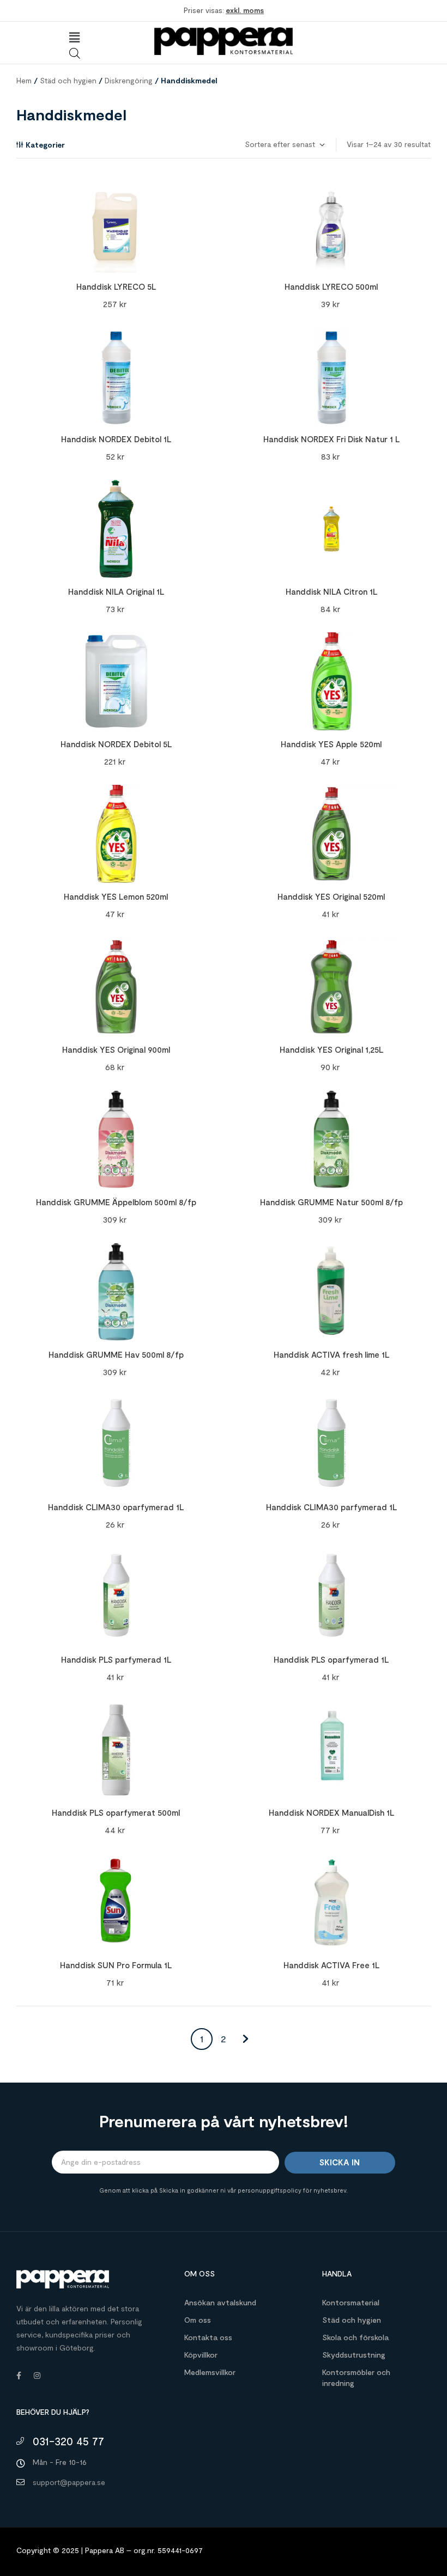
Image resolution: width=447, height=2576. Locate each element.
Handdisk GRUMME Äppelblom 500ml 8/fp (116, 1202)
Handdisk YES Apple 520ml (331, 744)
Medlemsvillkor (210, 2372)
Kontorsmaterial (351, 2302)
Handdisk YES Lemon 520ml (116, 896)
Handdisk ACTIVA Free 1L (331, 1965)
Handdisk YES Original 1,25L (331, 1049)
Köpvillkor (201, 2355)
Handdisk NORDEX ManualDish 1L (331, 1812)
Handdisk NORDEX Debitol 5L (116, 744)
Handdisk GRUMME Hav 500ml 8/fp (116, 1354)
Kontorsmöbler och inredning (356, 2377)
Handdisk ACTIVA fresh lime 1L (331, 1354)
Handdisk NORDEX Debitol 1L (116, 439)
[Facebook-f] (19, 2376)
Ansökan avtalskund (220, 2302)
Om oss (198, 2320)
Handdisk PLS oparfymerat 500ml (116, 1812)
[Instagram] (37, 2376)
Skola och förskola (355, 2337)
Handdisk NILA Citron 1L (331, 591)
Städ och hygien (68, 80)
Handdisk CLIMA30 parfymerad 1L (331, 1507)
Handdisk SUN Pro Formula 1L (116, 1965)
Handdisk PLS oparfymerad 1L (331, 1659)
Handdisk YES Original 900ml (116, 1049)
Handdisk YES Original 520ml (331, 896)
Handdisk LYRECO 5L (116, 286)
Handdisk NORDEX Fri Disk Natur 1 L (331, 439)
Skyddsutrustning (354, 2355)
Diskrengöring (129, 80)
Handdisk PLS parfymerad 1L (116, 1659)
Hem (24, 80)
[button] (74, 38)
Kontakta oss (208, 2337)
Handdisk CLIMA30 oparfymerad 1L (116, 1507)
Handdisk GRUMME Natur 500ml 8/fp (331, 1202)
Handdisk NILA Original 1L (116, 591)
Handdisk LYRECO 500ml (331, 286)
